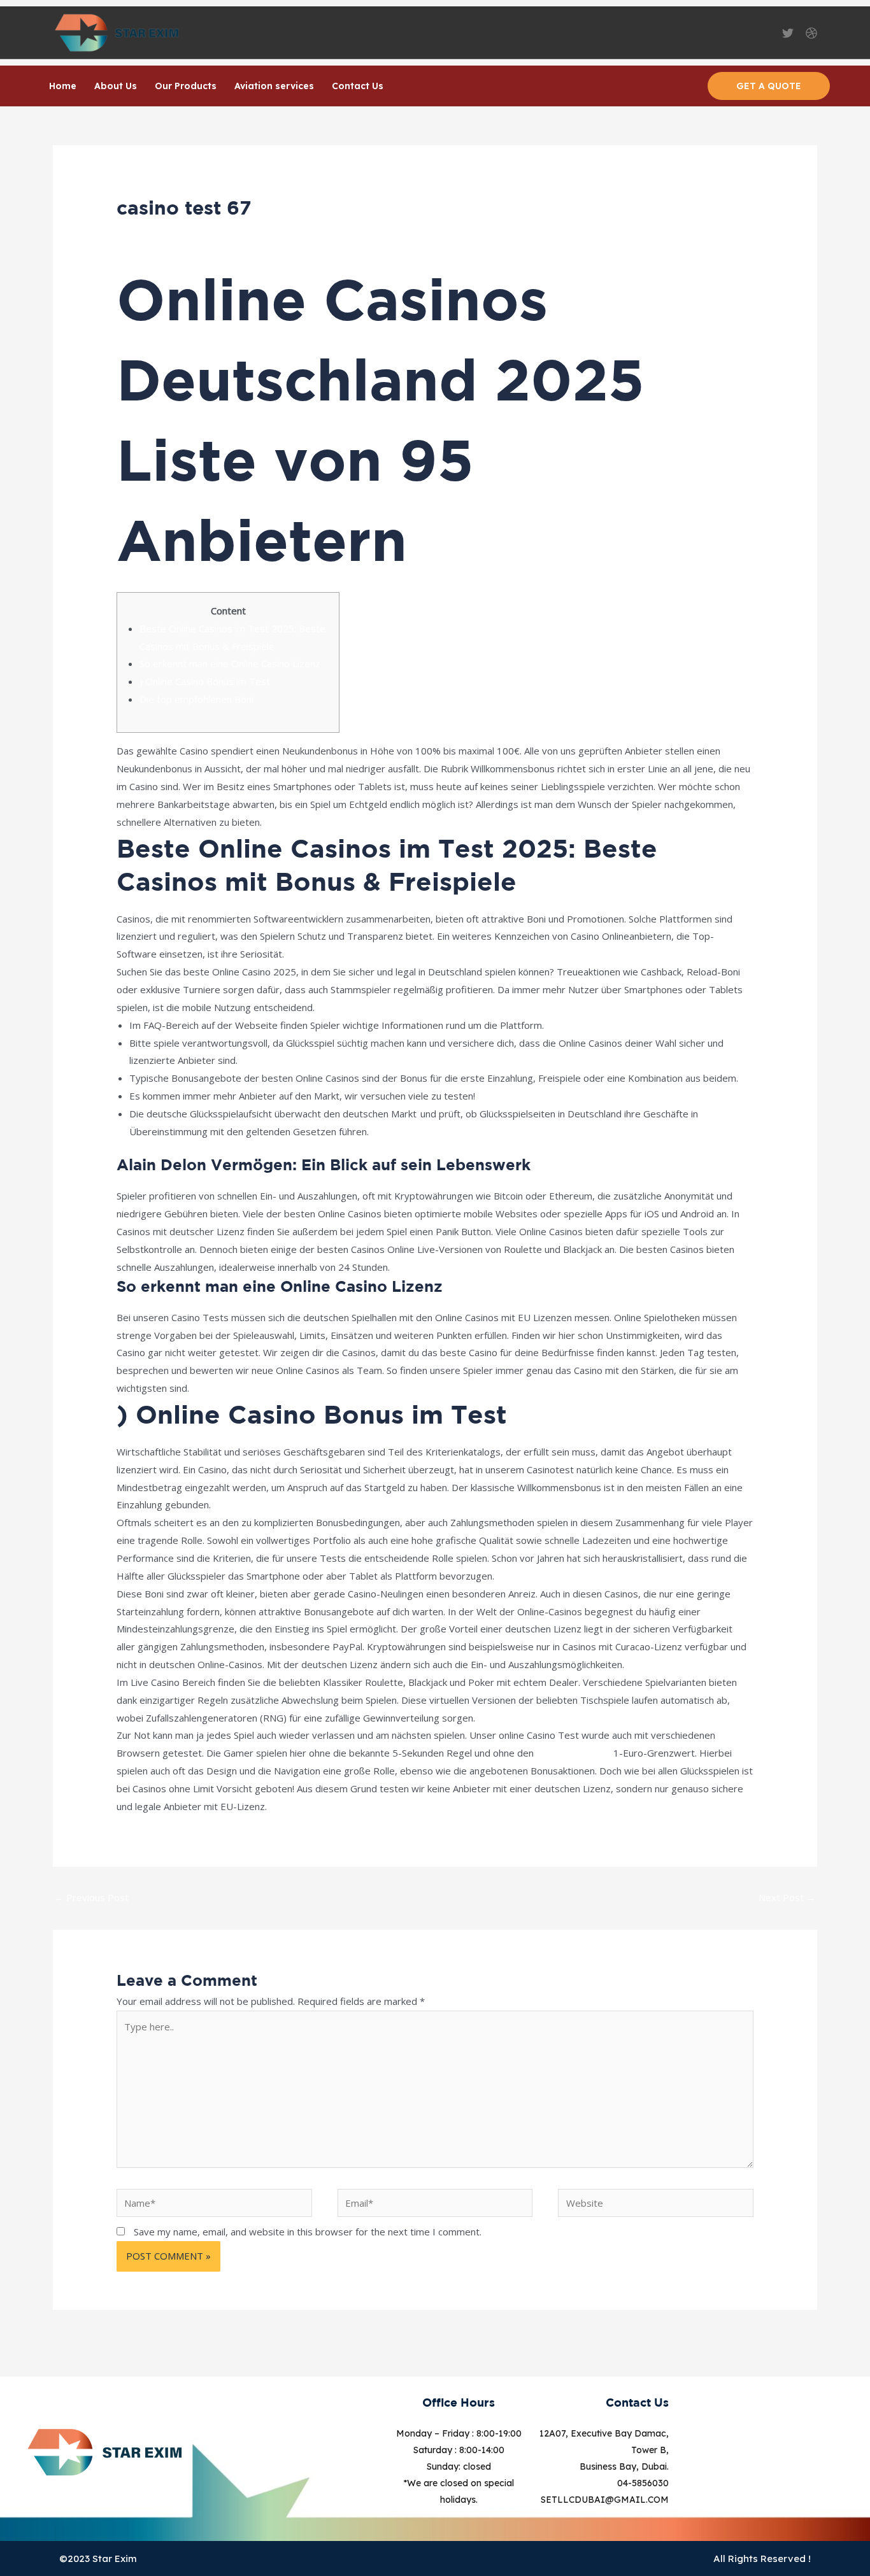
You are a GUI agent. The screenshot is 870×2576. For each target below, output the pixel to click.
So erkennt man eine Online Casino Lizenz (230, 663)
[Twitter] (788, 33)
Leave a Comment (156, 232)
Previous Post (91, 1897)
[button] (769, 86)
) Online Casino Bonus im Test (205, 681)
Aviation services (274, 86)
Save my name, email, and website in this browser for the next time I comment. (308, 2232)
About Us (116, 86)
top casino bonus (574, 1753)
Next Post (787, 1897)
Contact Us (358, 86)
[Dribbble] (811, 33)
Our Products (186, 86)
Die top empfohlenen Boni (196, 699)
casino (219, 232)
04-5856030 (643, 2483)
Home (63, 86)
